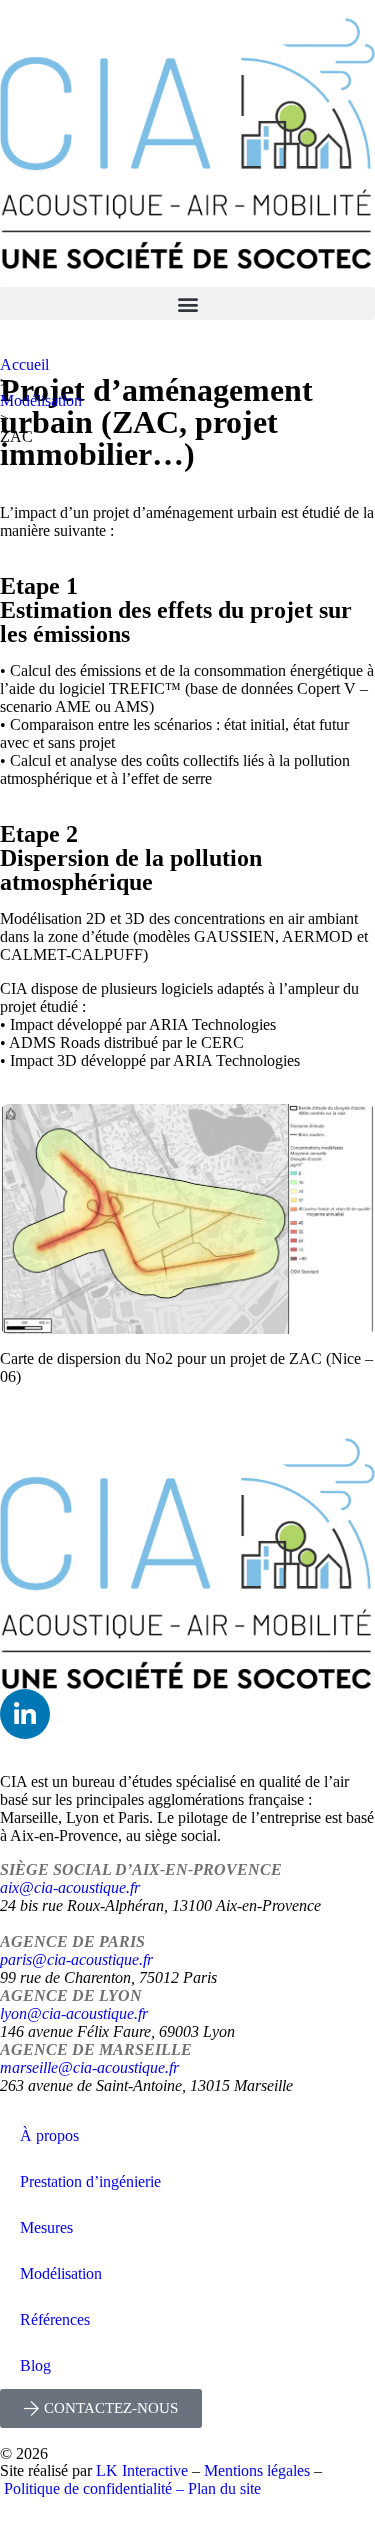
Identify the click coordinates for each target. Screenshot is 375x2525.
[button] (187, 303)
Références (55, 2319)
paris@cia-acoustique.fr (76, 1959)
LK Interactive (142, 2470)
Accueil (24, 364)
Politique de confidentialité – (96, 2488)
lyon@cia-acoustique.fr (74, 2013)
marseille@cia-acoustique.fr (89, 2067)
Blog (35, 2365)
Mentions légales (257, 2470)
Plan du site (224, 2488)
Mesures (46, 2227)
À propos (49, 2135)
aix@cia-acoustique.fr (70, 1887)
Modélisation (41, 400)
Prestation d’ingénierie (90, 2181)
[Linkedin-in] (25, 1714)
